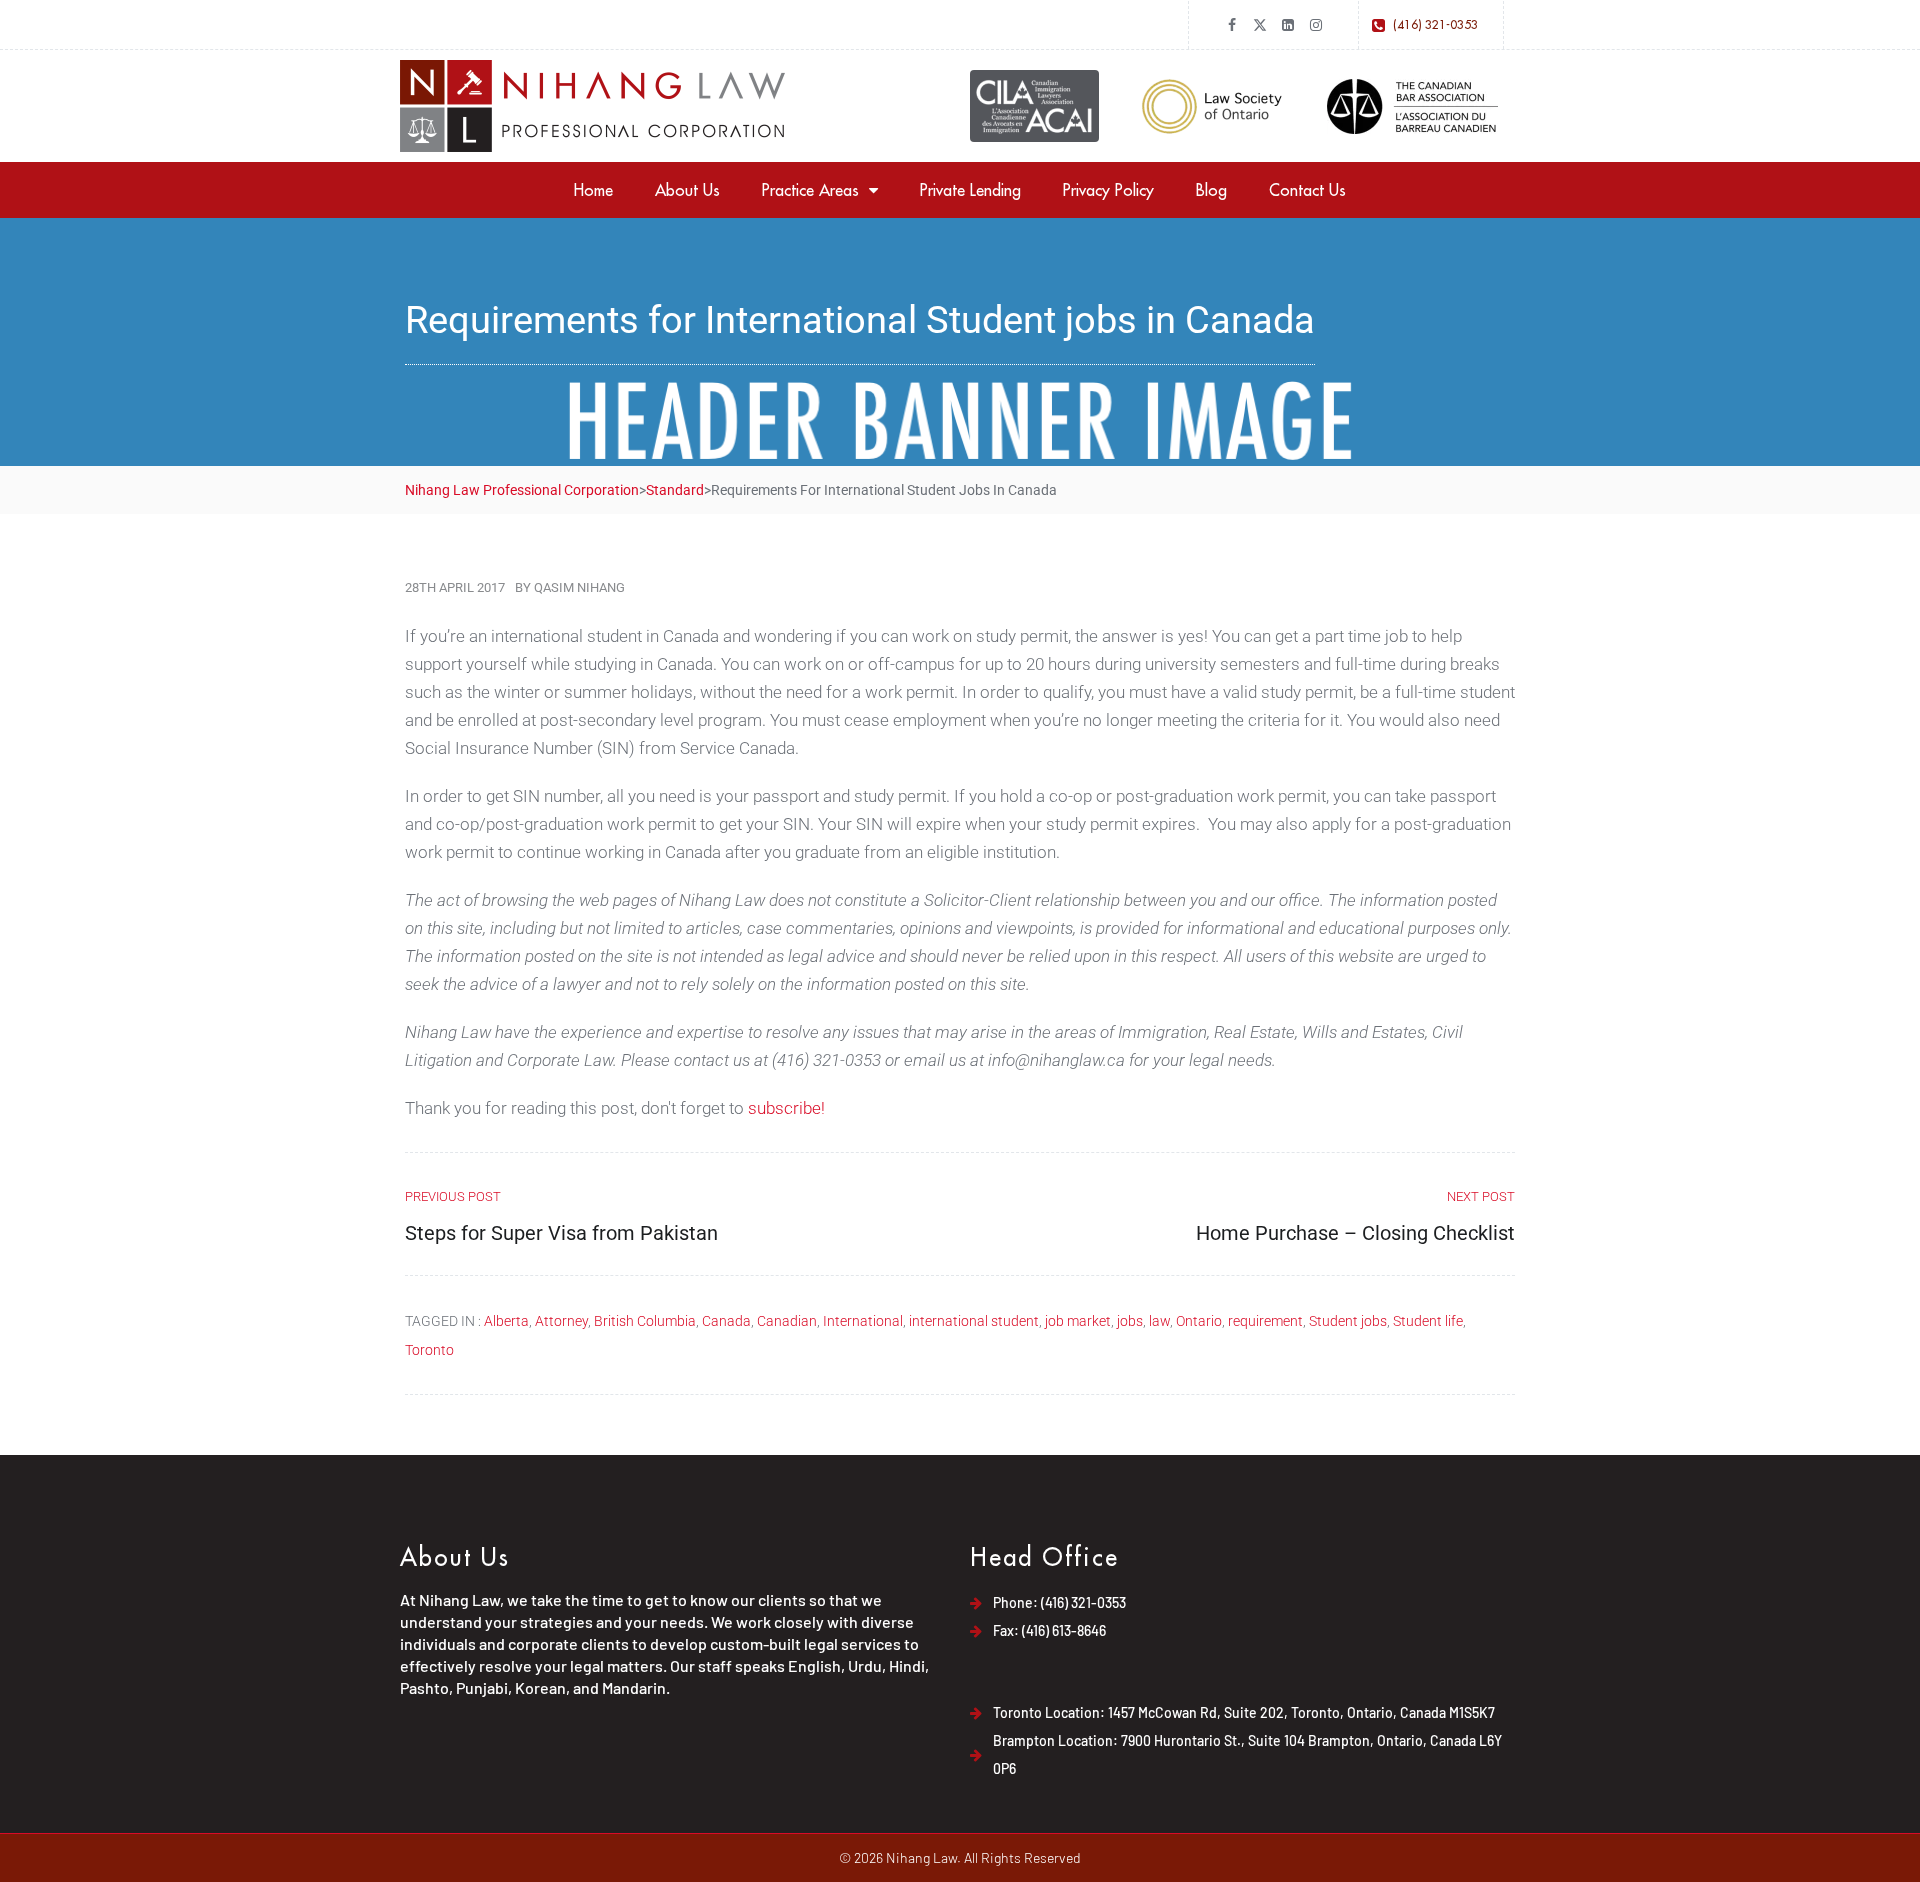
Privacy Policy (1108, 190)
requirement (1265, 1321)
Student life (1428, 1321)
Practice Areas (810, 190)
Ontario (1199, 1321)
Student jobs (1348, 1321)
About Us (687, 190)
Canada (726, 1321)
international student (974, 1321)
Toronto (429, 1350)
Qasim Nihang (579, 587)
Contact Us (1307, 190)
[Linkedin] (1288, 25)
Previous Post (453, 1196)
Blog (1211, 190)
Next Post (1481, 1196)
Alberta (506, 1321)
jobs (1130, 1321)
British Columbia (645, 1321)
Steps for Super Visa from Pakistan (561, 1233)
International (863, 1321)
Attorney (561, 1321)
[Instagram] (1316, 25)
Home (593, 190)
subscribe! (786, 1108)
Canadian (787, 1321)
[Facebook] (1232, 25)
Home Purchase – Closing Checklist (1355, 1233)
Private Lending (970, 190)
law (1159, 1321)
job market (1078, 1321)
